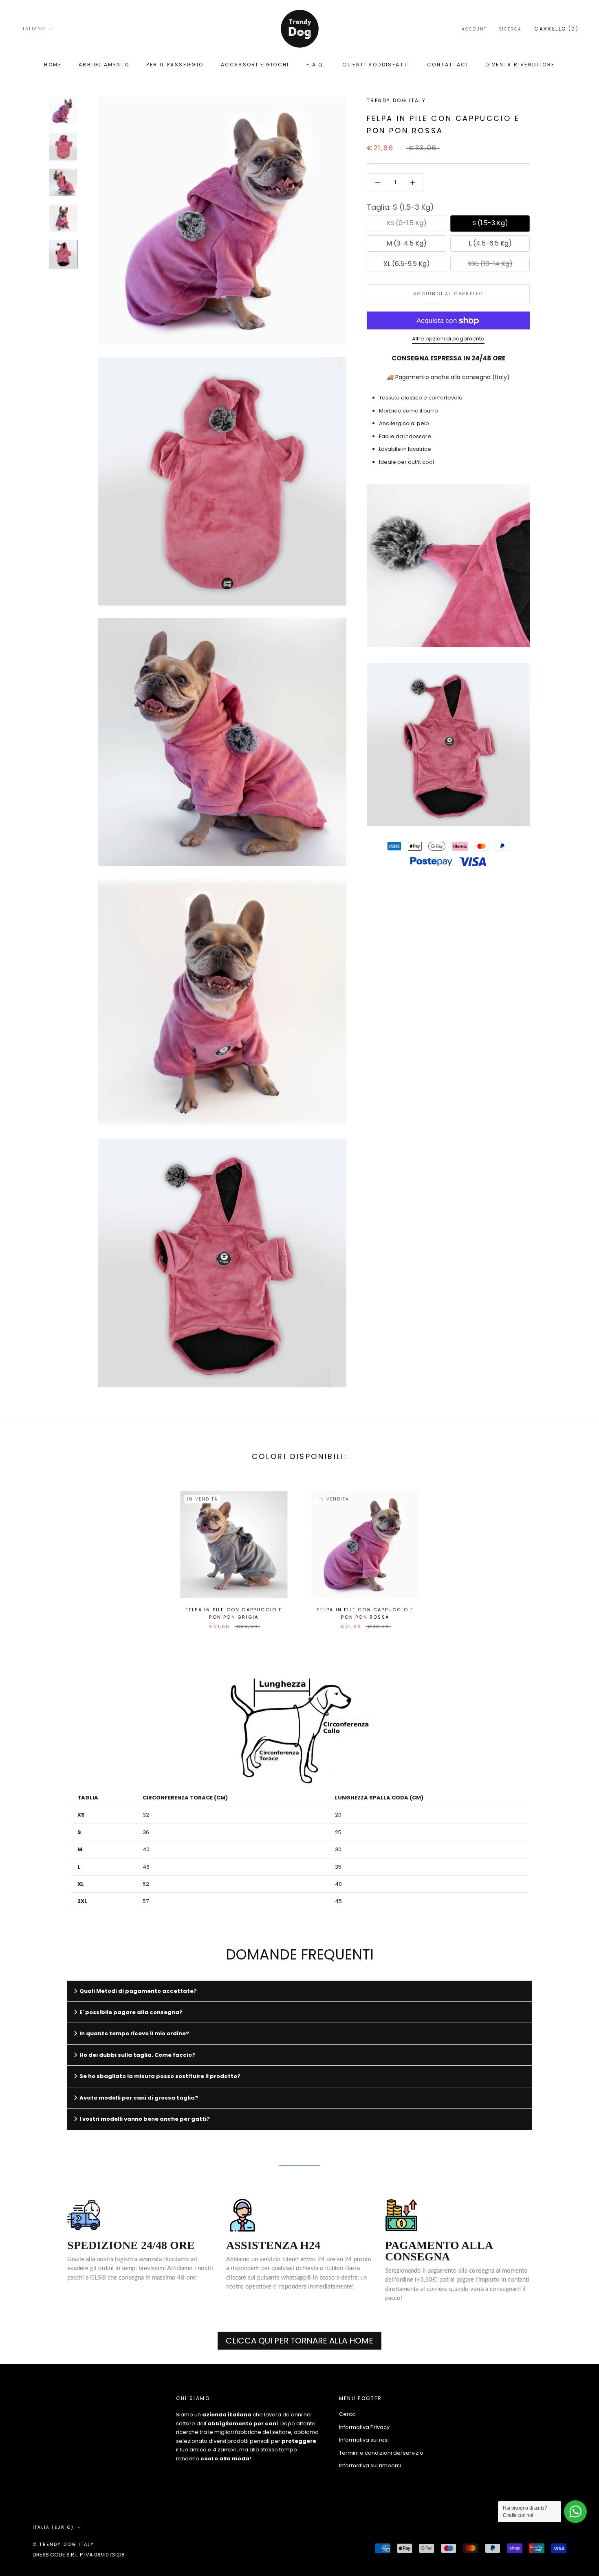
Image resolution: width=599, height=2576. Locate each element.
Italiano (33, 29)
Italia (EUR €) (53, 2527)
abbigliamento (104, 65)
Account (474, 29)
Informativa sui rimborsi (370, 2465)
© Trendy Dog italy (64, 2544)
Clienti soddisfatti (376, 65)
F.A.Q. (316, 65)
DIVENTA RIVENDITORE (520, 65)
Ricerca (510, 29)
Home (53, 65)
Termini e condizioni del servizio (381, 2453)
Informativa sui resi (364, 2440)
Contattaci (448, 65)
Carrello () (556, 29)
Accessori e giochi (255, 65)
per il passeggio (175, 65)
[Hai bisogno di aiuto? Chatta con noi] (575, 2512)
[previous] (25, 1551)
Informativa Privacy (364, 2427)
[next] (574, 1551)
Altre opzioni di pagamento (448, 339)
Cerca (347, 2414)
